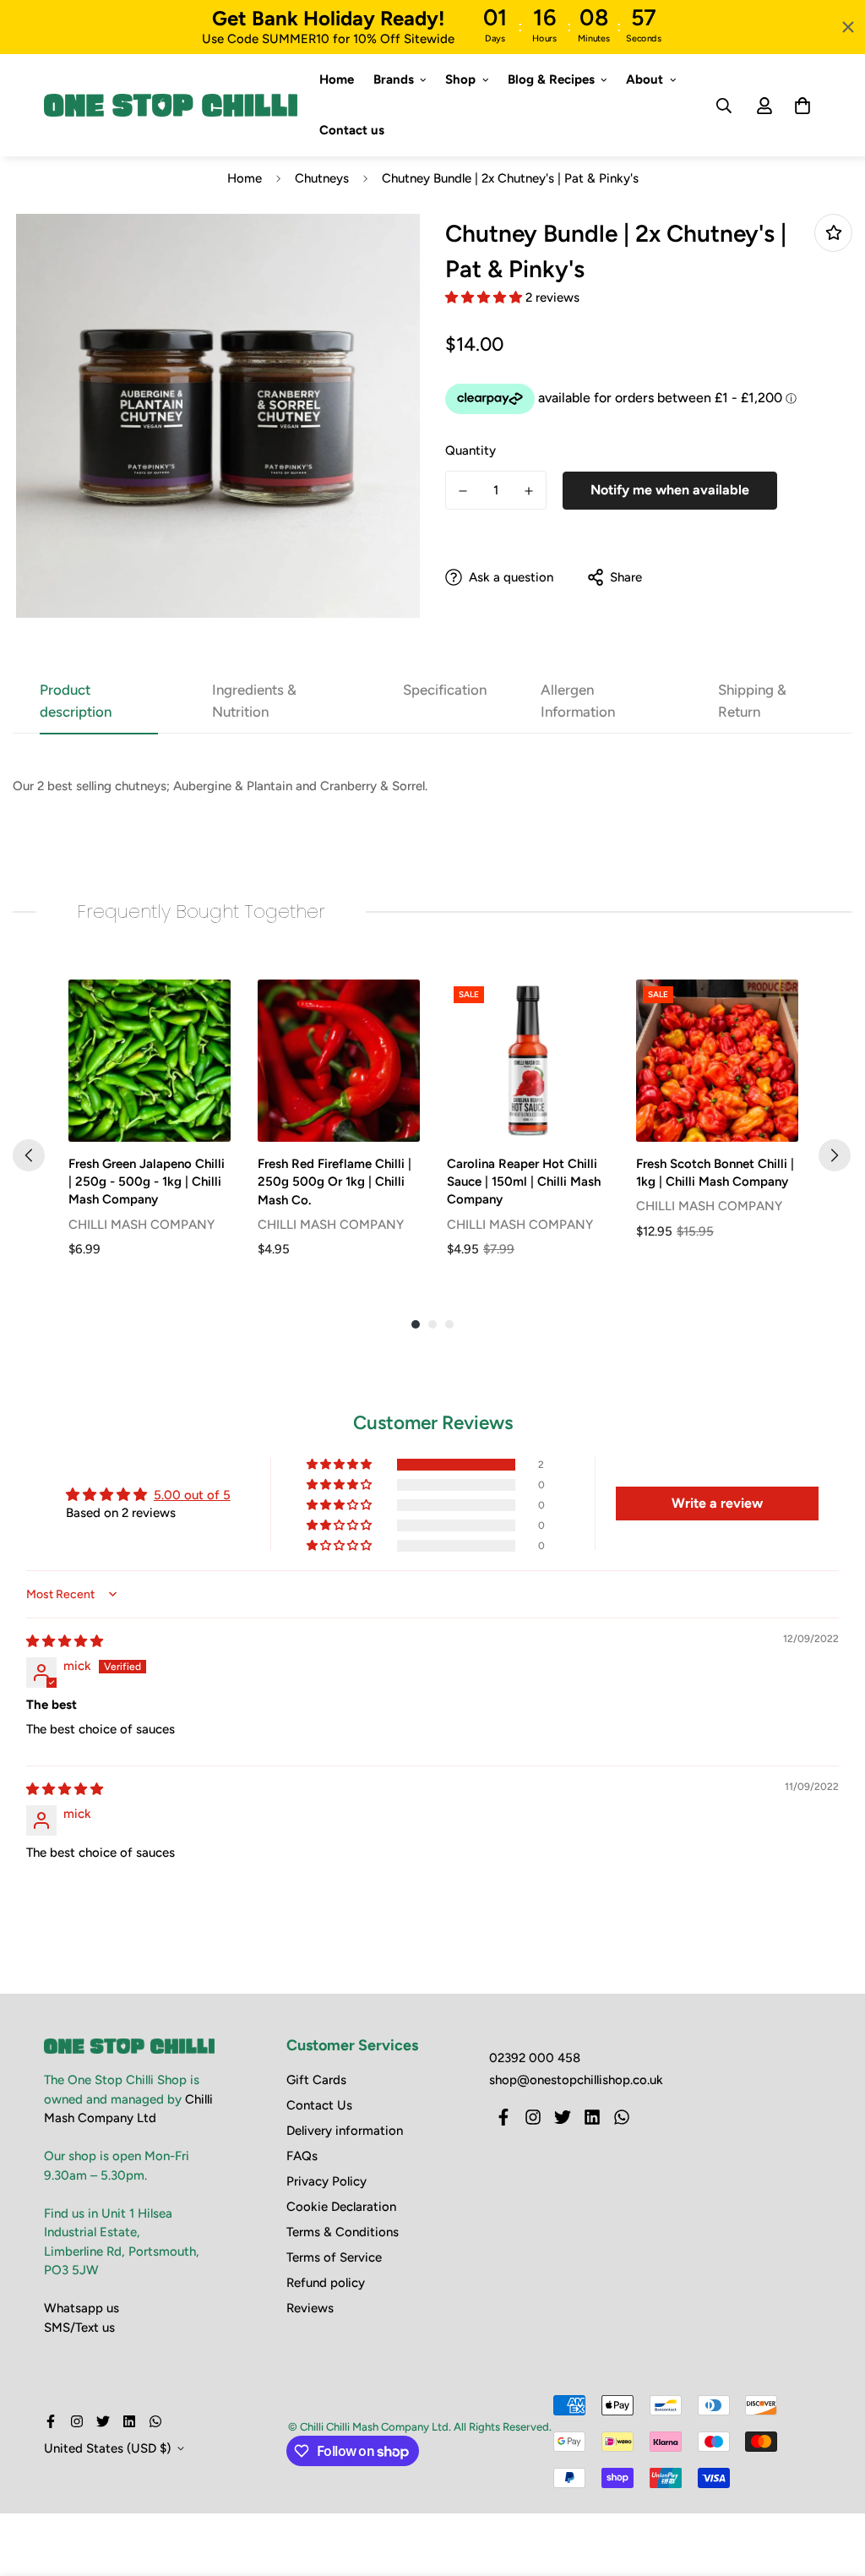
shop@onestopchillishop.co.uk (576, 2080)
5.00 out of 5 (192, 1495)
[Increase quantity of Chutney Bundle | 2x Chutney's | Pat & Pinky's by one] (529, 491)
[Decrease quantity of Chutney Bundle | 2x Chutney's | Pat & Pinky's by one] (463, 491)
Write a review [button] (717, 1503)
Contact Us (319, 2105)
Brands (394, 79)
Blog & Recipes (551, 79)
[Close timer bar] (848, 27)
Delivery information (345, 2131)
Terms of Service (334, 2257)
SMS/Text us (79, 2328)
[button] (485, 297)
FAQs (302, 2156)
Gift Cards (316, 2080)
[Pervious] (29, 1155)
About (645, 79)
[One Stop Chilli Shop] (171, 106)
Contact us (352, 131)
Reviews (310, 2308)
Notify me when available (670, 490)
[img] (65, 1641)
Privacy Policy (326, 2181)
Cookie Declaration (341, 2207)
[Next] (835, 1155)
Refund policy (326, 2283)
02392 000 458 (535, 2058)
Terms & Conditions (343, 2232)
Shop (460, 79)
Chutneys (322, 178)
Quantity (471, 450)
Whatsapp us (82, 2308)
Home (337, 79)
